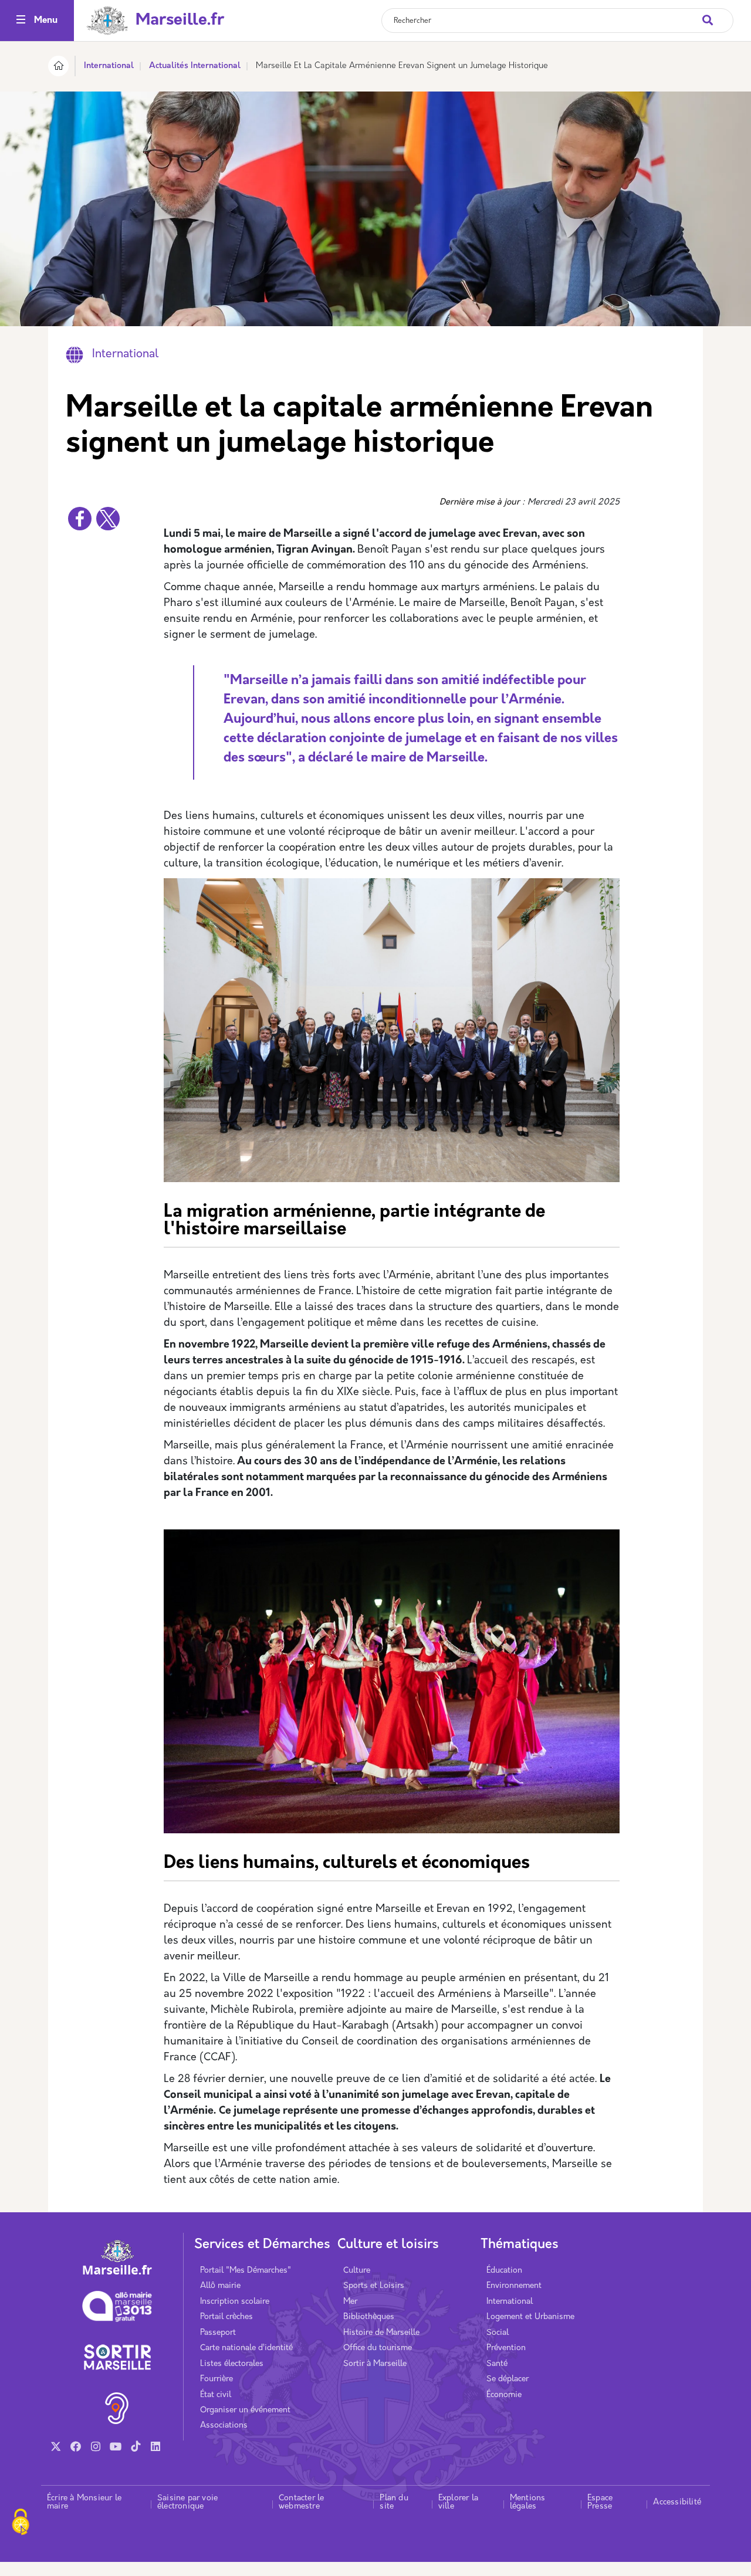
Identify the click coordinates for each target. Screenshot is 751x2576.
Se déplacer (508, 2379)
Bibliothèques (369, 2317)
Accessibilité (677, 2502)
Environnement (514, 2286)
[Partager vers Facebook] (80, 519)
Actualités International (195, 66)
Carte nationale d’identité (246, 2348)
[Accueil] (58, 68)
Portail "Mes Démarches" (246, 2271)
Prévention (506, 2348)
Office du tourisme (378, 2348)
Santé (497, 2364)
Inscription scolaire (235, 2302)
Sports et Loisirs (374, 2286)
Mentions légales (528, 2502)
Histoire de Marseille (381, 2333)
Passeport (218, 2333)
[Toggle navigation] (21, 21)
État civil (216, 2395)
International (109, 66)
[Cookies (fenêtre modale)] (21, 2523)
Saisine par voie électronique (187, 2502)
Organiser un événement (245, 2410)
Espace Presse (600, 2502)
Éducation (504, 2271)
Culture (357, 2271)
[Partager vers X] (108, 519)
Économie (504, 2395)
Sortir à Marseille (375, 2364)
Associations (224, 2426)
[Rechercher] (717, 14)
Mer (350, 2302)
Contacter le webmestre (301, 2502)
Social (498, 2333)
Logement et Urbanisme (530, 2317)
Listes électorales (232, 2364)
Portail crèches (226, 2317)
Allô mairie (220, 2286)
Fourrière (216, 2379)
